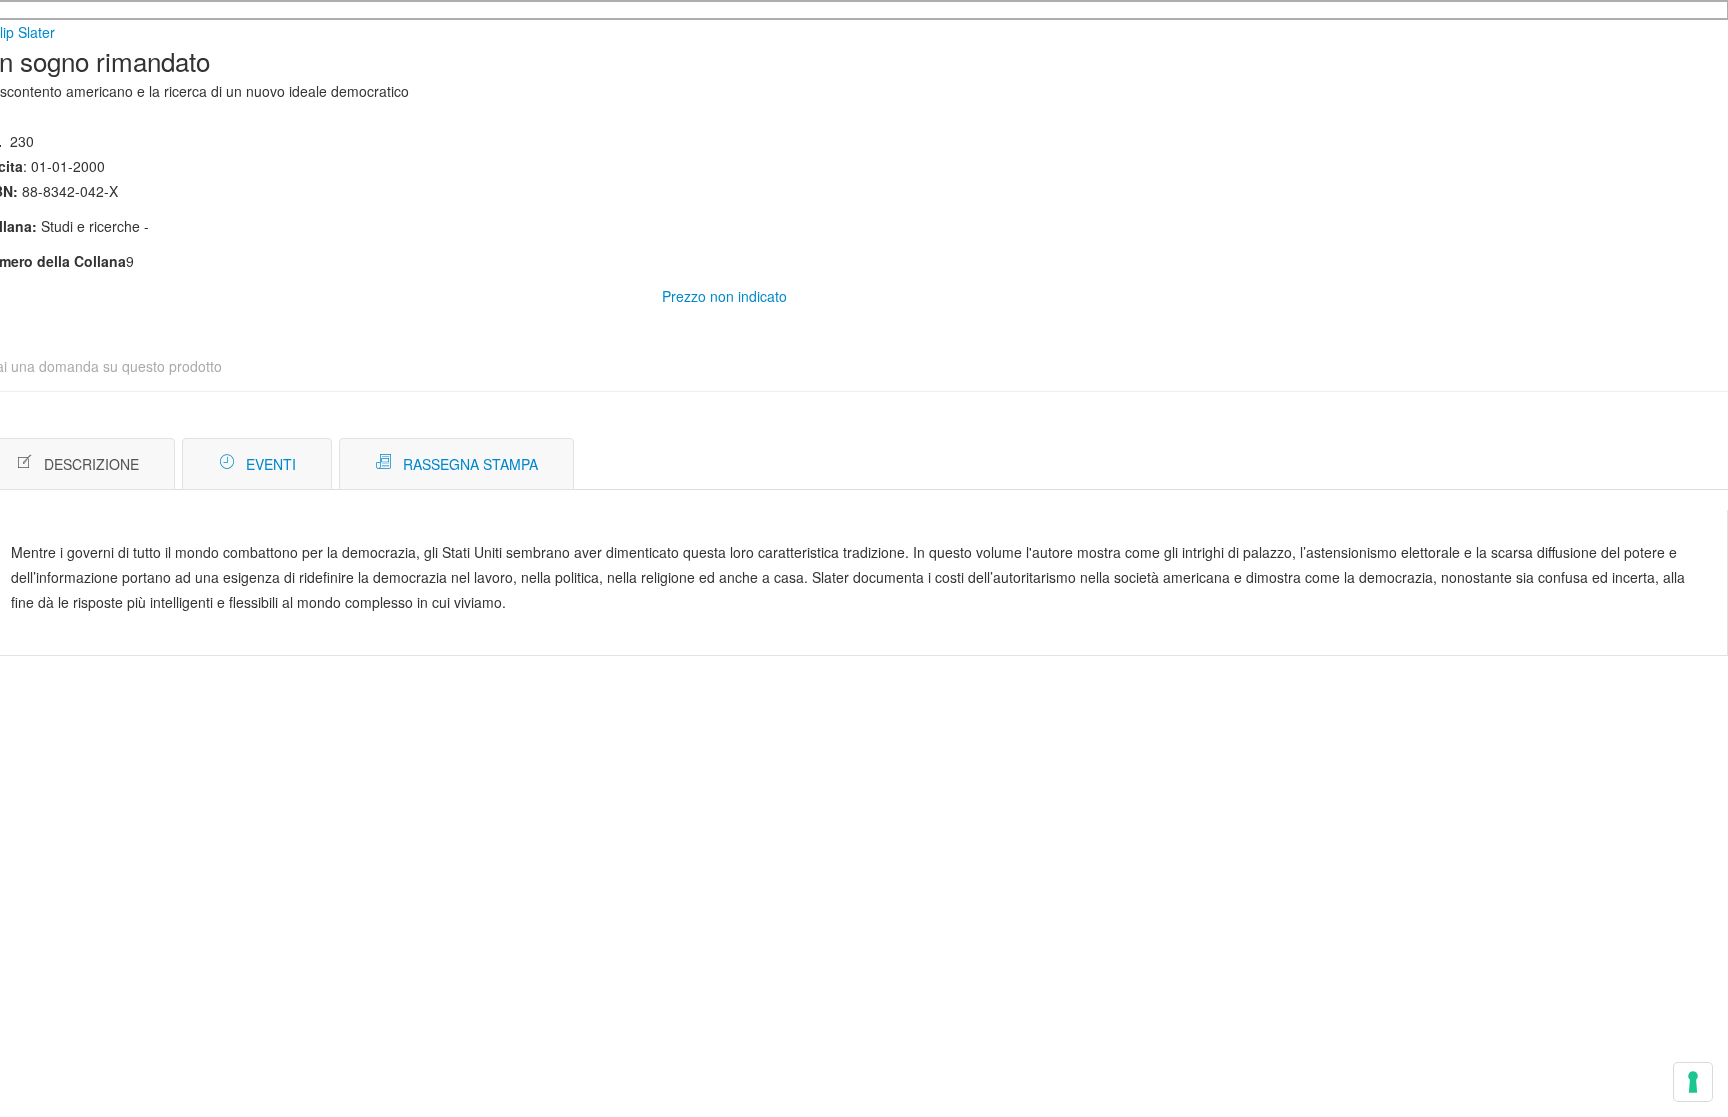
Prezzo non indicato (724, 296)
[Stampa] (1629, 464)
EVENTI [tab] (271, 464)
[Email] (1659, 464)
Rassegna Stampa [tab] (470, 464)
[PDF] (1599, 464)
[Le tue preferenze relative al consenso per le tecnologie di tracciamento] (1693, 1082)
